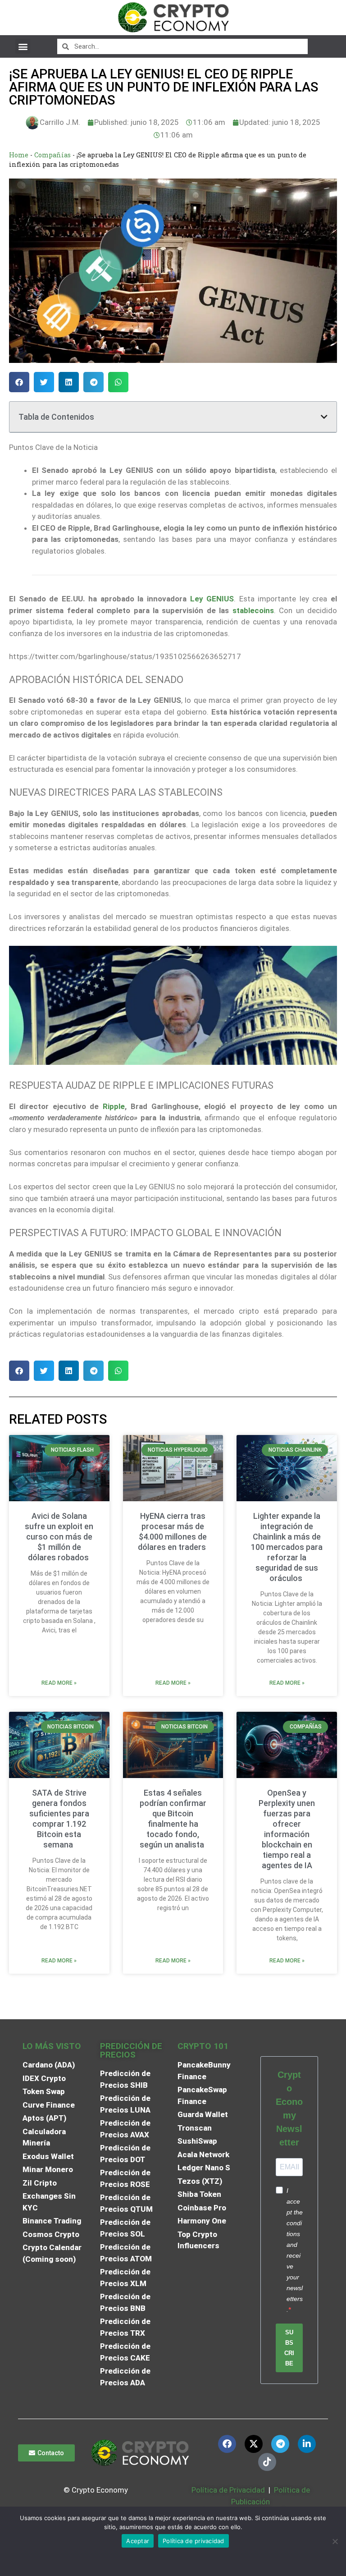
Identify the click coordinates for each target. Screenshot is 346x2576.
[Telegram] (280, 2444)
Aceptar (138, 2541)
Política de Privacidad (228, 2490)
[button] (23, 46)
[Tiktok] (267, 2462)
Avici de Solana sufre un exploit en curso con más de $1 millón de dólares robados (59, 1537)
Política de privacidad (193, 2541)
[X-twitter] (254, 2444)
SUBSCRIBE (289, 2348)
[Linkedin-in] (307, 2444)
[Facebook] (227, 2444)
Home (19, 155)
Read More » (59, 1683)
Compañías (52, 155)
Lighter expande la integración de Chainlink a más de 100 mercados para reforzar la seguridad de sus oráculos (287, 1547)
